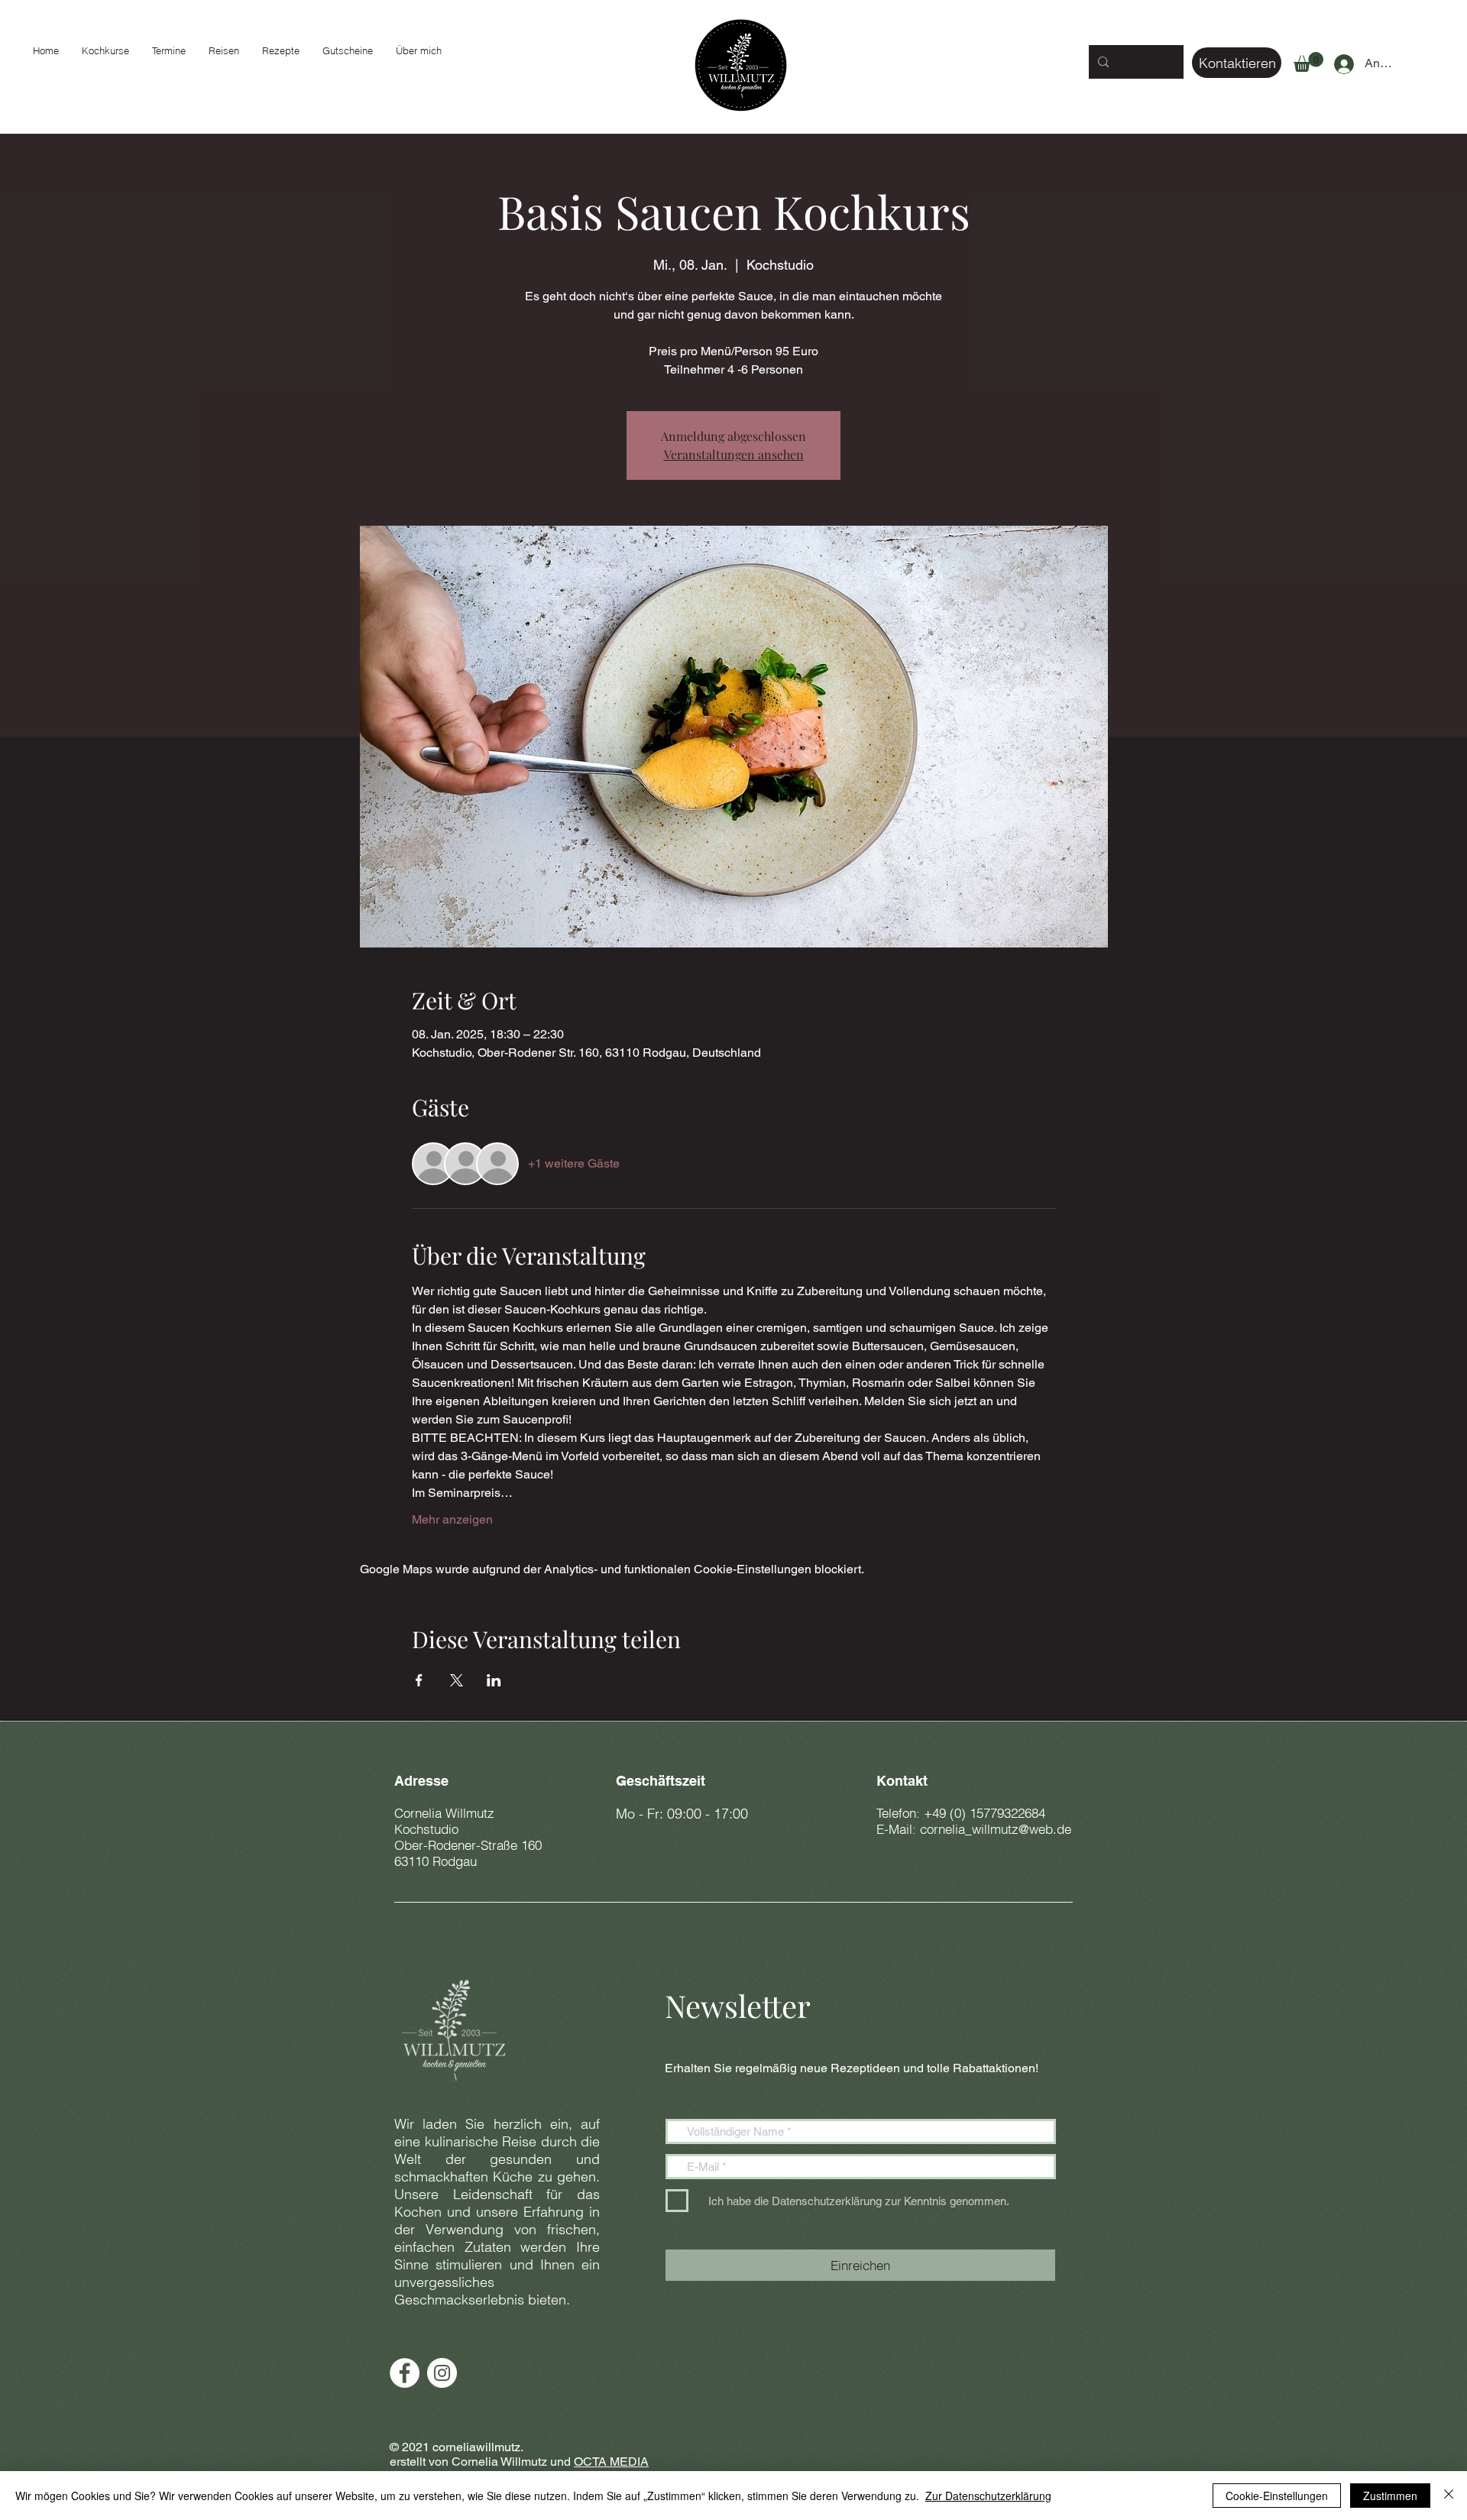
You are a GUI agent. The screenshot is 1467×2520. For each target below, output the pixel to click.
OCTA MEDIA (611, 2462)
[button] (1308, 62)
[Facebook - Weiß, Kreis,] (405, 2373)
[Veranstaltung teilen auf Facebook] (419, 1680)
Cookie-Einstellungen (1277, 2496)
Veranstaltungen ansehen (734, 454)
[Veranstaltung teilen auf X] (457, 1680)
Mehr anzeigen (452, 1519)
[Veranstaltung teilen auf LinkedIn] (494, 1680)
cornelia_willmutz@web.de (996, 1829)
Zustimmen (1390, 2496)
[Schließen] (1449, 2496)
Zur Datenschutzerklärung (988, 2496)
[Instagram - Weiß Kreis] (442, 2373)
